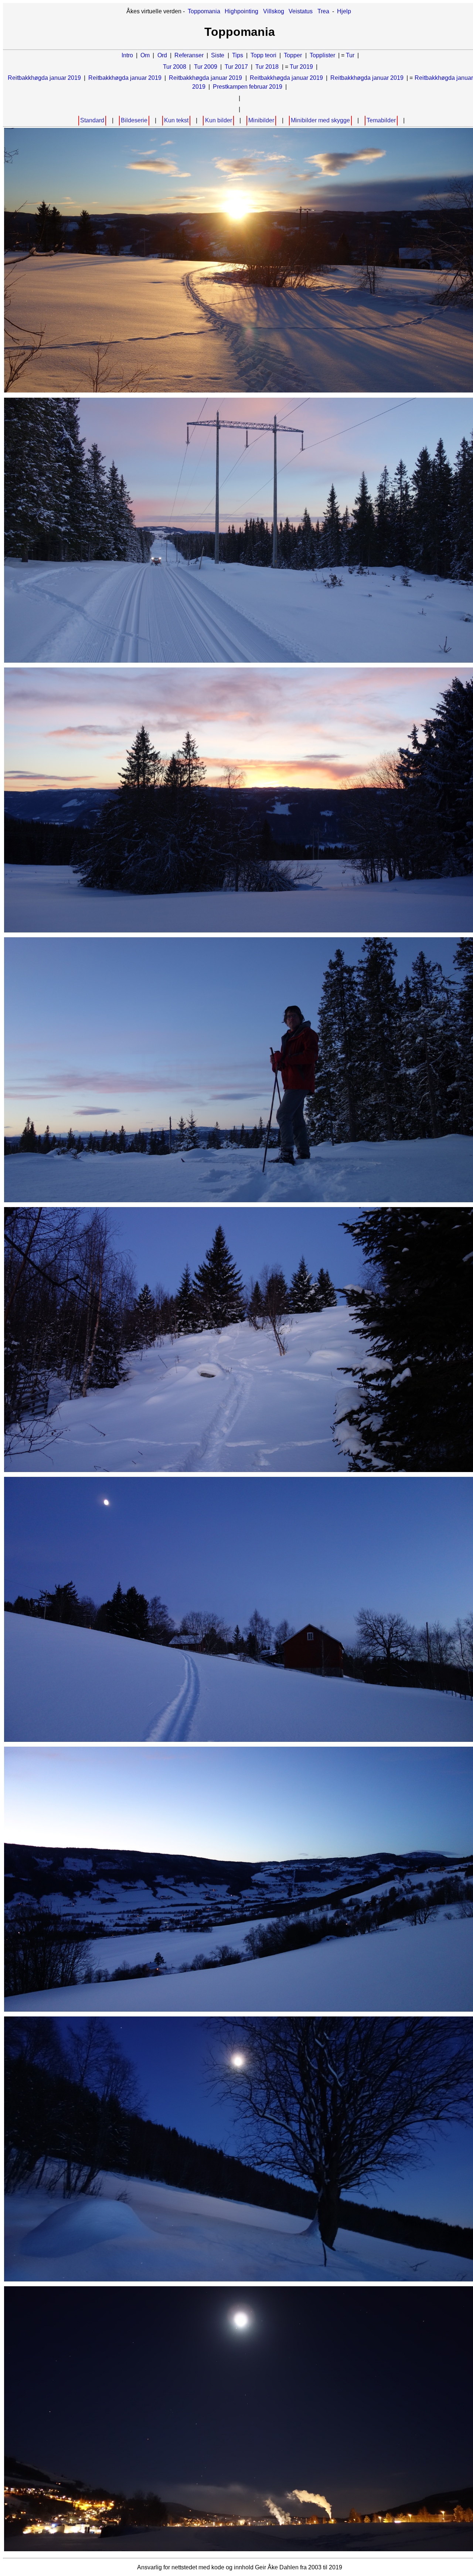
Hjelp (344, 11)
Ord (162, 55)
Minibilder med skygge (320, 120)
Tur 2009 (206, 67)
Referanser (189, 55)
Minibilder (261, 120)
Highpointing (241, 11)
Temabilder (381, 120)
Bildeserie (134, 120)
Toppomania (204, 11)
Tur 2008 (175, 67)
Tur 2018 (267, 67)
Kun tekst (176, 120)
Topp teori (263, 55)
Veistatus (301, 11)
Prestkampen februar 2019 (248, 87)
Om (145, 55)
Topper (293, 55)
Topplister (322, 55)
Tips (238, 55)
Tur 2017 (236, 67)
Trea (323, 11)
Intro (127, 55)
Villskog (274, 11)
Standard (92, 120)
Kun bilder (219, 120)
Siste (218, 55)
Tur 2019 (301, 67)
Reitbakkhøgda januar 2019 (44, 78)
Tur (350, 55)
